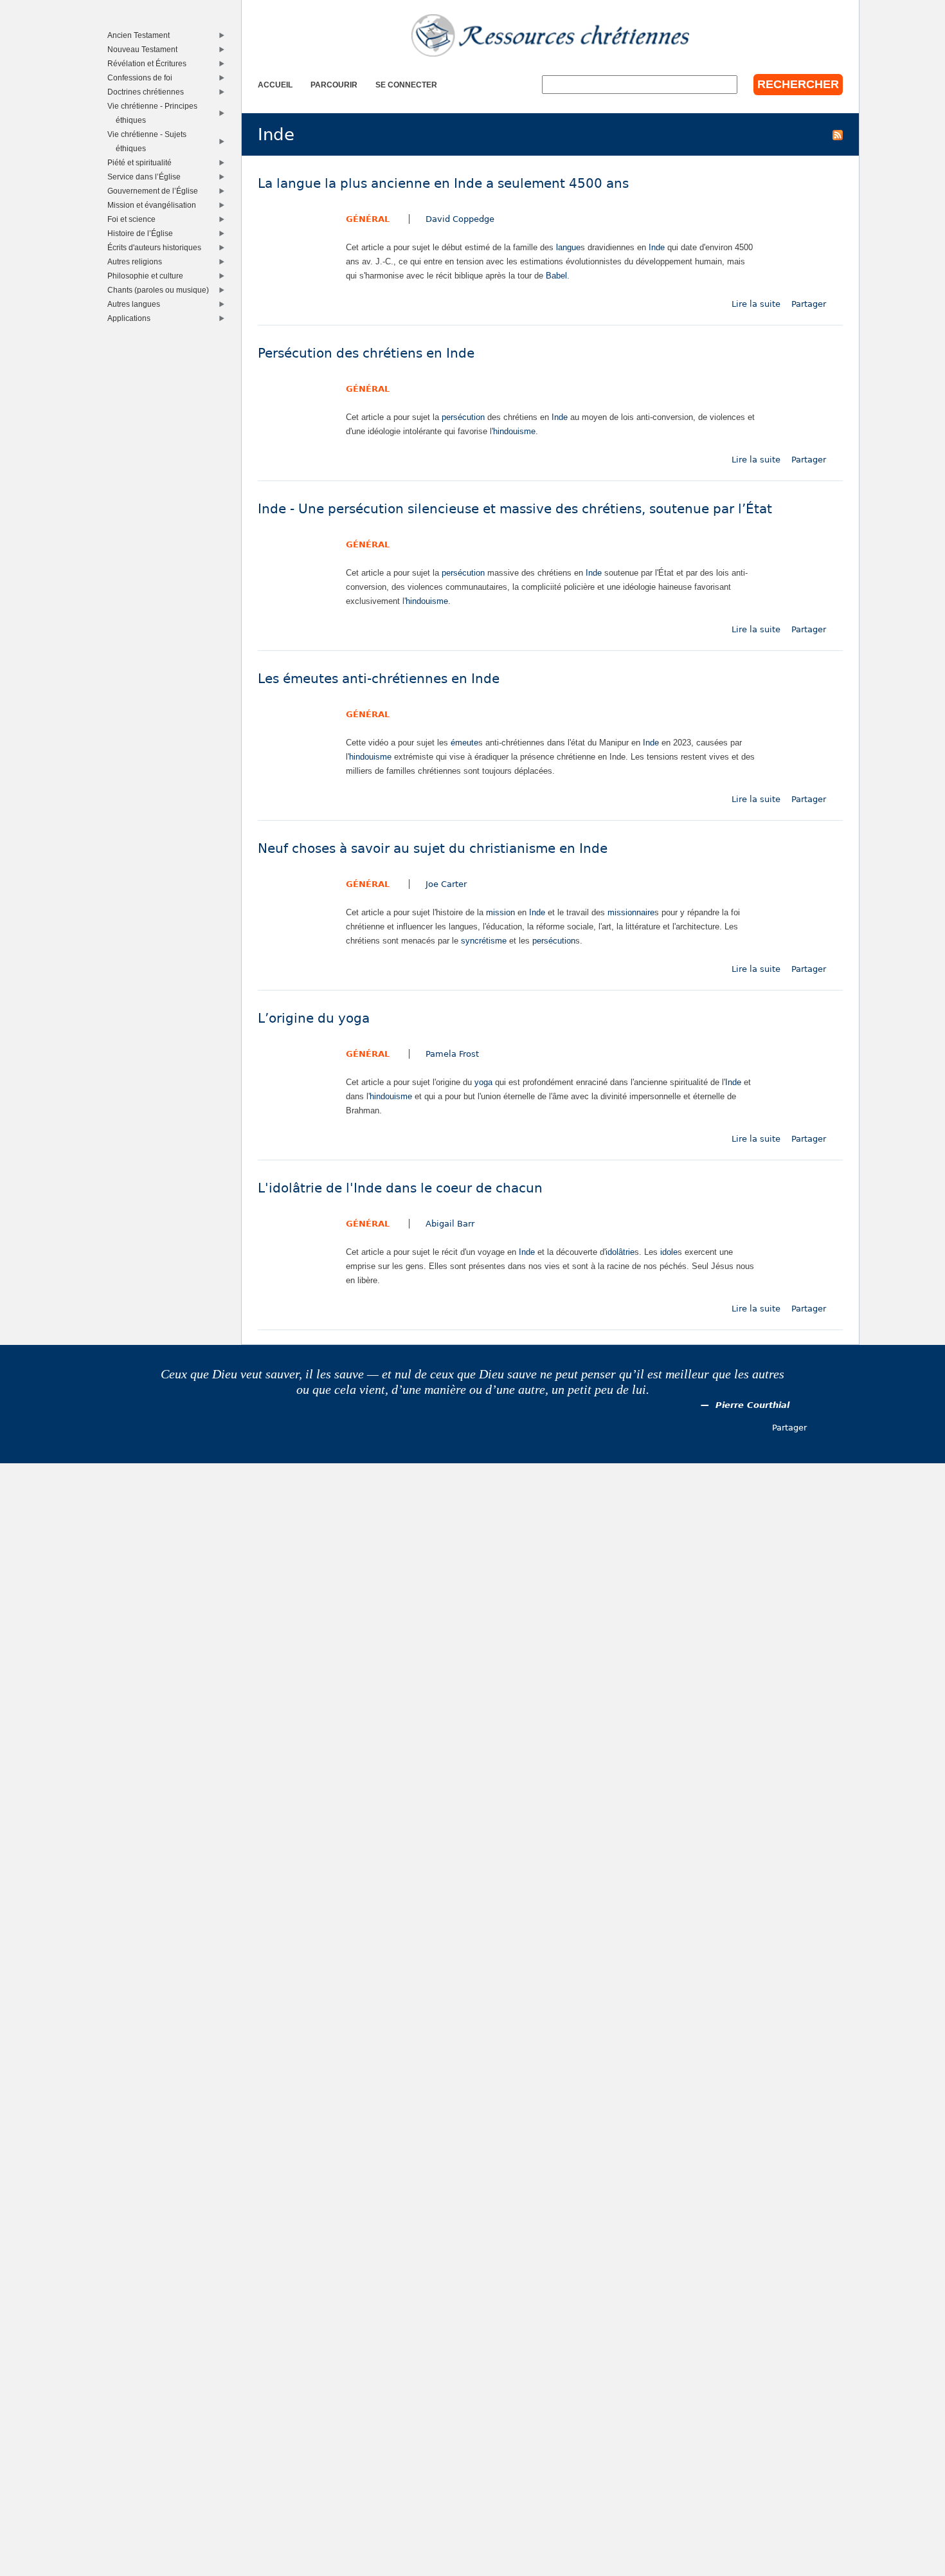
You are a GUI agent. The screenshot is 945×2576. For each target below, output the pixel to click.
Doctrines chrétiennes (148, 92)
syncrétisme (484, 941)
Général (368, 219)
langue (568, 247)
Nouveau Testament (145, 49)
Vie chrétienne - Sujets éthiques (150, 141)
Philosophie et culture (148, 276)
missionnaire (631, 912)
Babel (556, 276)
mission (500, 912)
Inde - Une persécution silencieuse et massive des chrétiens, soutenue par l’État (515, 509)
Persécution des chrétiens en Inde (366, 353)
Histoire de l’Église (143, 233)
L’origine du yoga (314, 1019)
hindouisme (514, 431)
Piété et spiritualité (142, 162)
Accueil (275, 85)
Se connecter (406, 85)
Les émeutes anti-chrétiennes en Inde (379, 679)
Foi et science (134, 219)
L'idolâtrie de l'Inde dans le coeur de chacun (400, 1188)
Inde (657, 247)
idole (669, 1252)
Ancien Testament (141, 35)
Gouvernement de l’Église (156, 191)
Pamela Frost (452, 1054)
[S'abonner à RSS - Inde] (838, 134)
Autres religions (138, 261)
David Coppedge (460, 219)
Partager (809, 304)
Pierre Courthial (752, 1405)
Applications (132, 318)
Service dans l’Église (147, 177)
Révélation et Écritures (150, 63)
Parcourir (334, 85)
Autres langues (137, 304)
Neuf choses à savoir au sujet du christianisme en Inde (433, 849)
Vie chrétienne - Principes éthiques (155, 113)
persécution (463, 417)
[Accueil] (550, 35)
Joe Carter (446, 884)
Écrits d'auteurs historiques (157, 247)
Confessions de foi (143, 78)
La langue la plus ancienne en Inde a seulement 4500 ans (443, 184)
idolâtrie (620, 1252)
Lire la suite (756, 304)
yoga (483, 1082)
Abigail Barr (450, 1224)
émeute (464, 743)
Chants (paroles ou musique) (161, 290)
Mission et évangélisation (155, 205)
